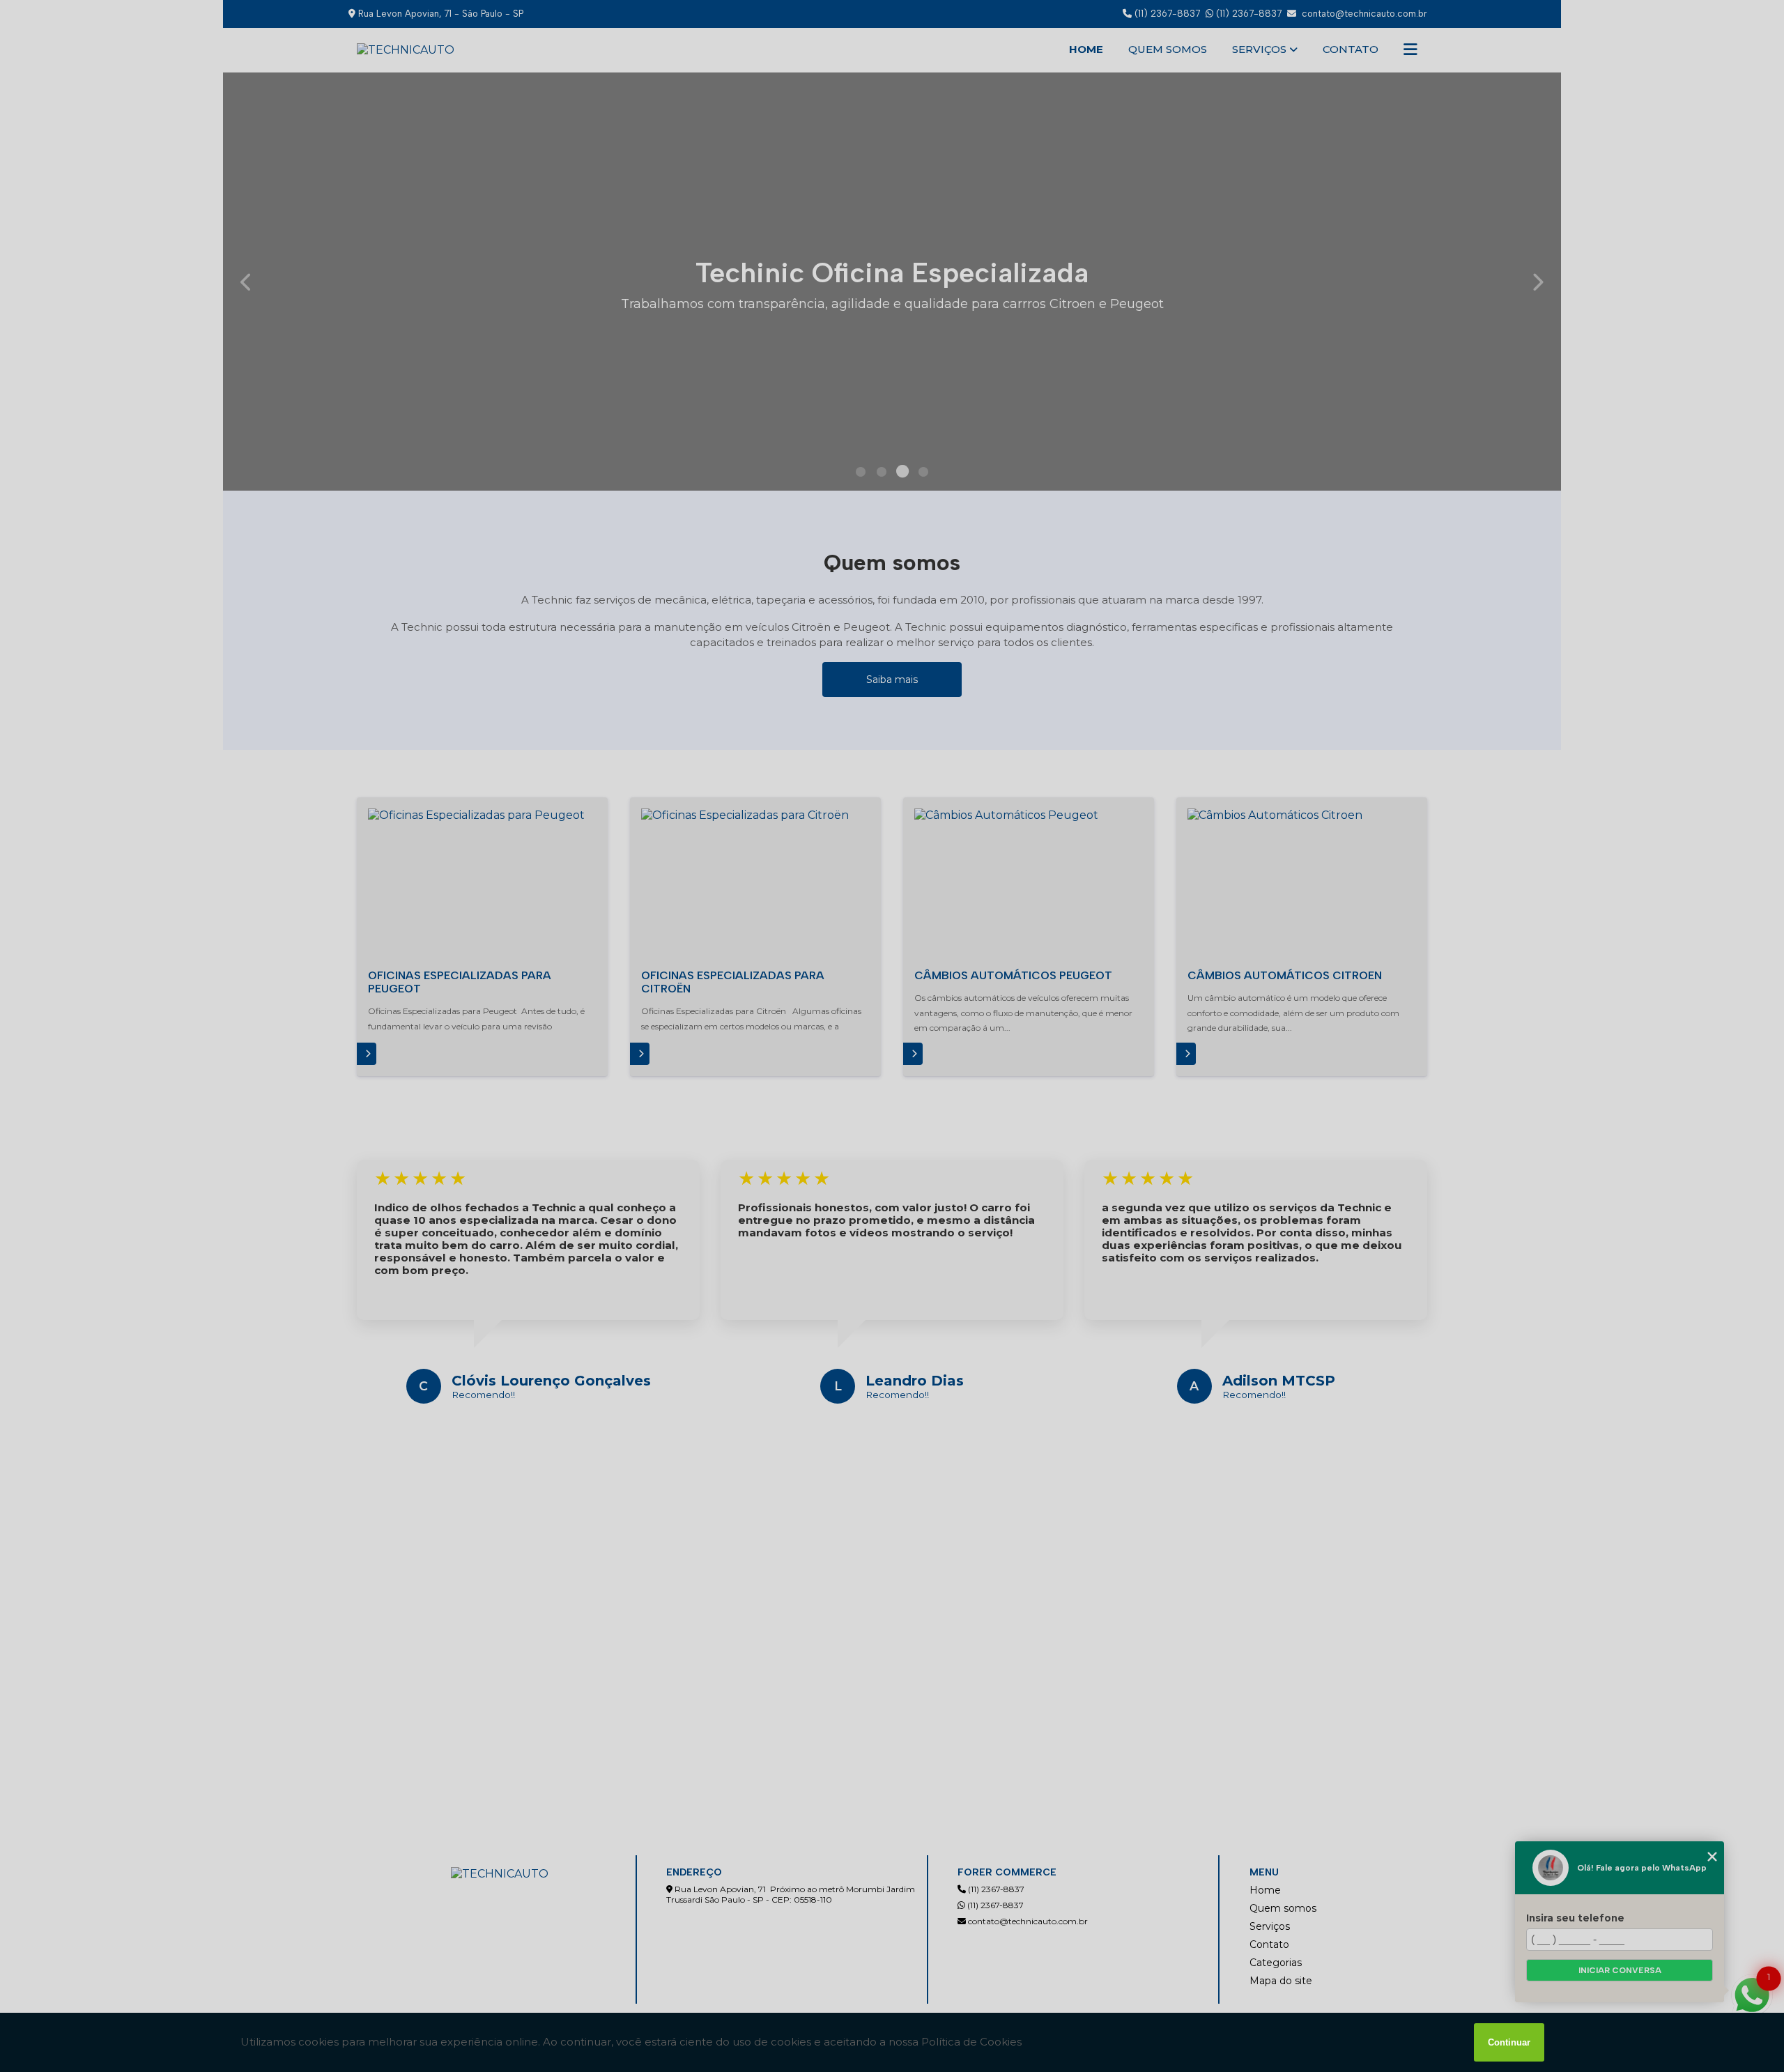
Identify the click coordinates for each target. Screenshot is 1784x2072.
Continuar (1509, 2042)
